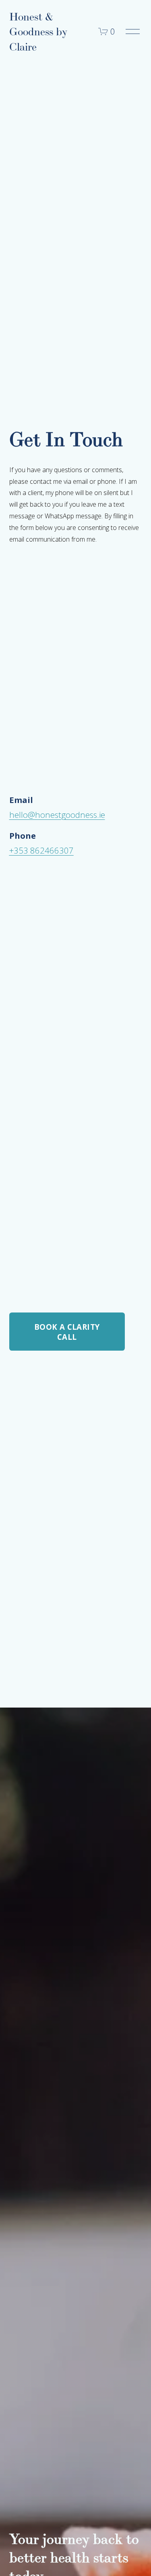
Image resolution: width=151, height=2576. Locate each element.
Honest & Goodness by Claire (38, 32)
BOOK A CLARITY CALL (67, 1332)
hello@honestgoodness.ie (57, 815)
